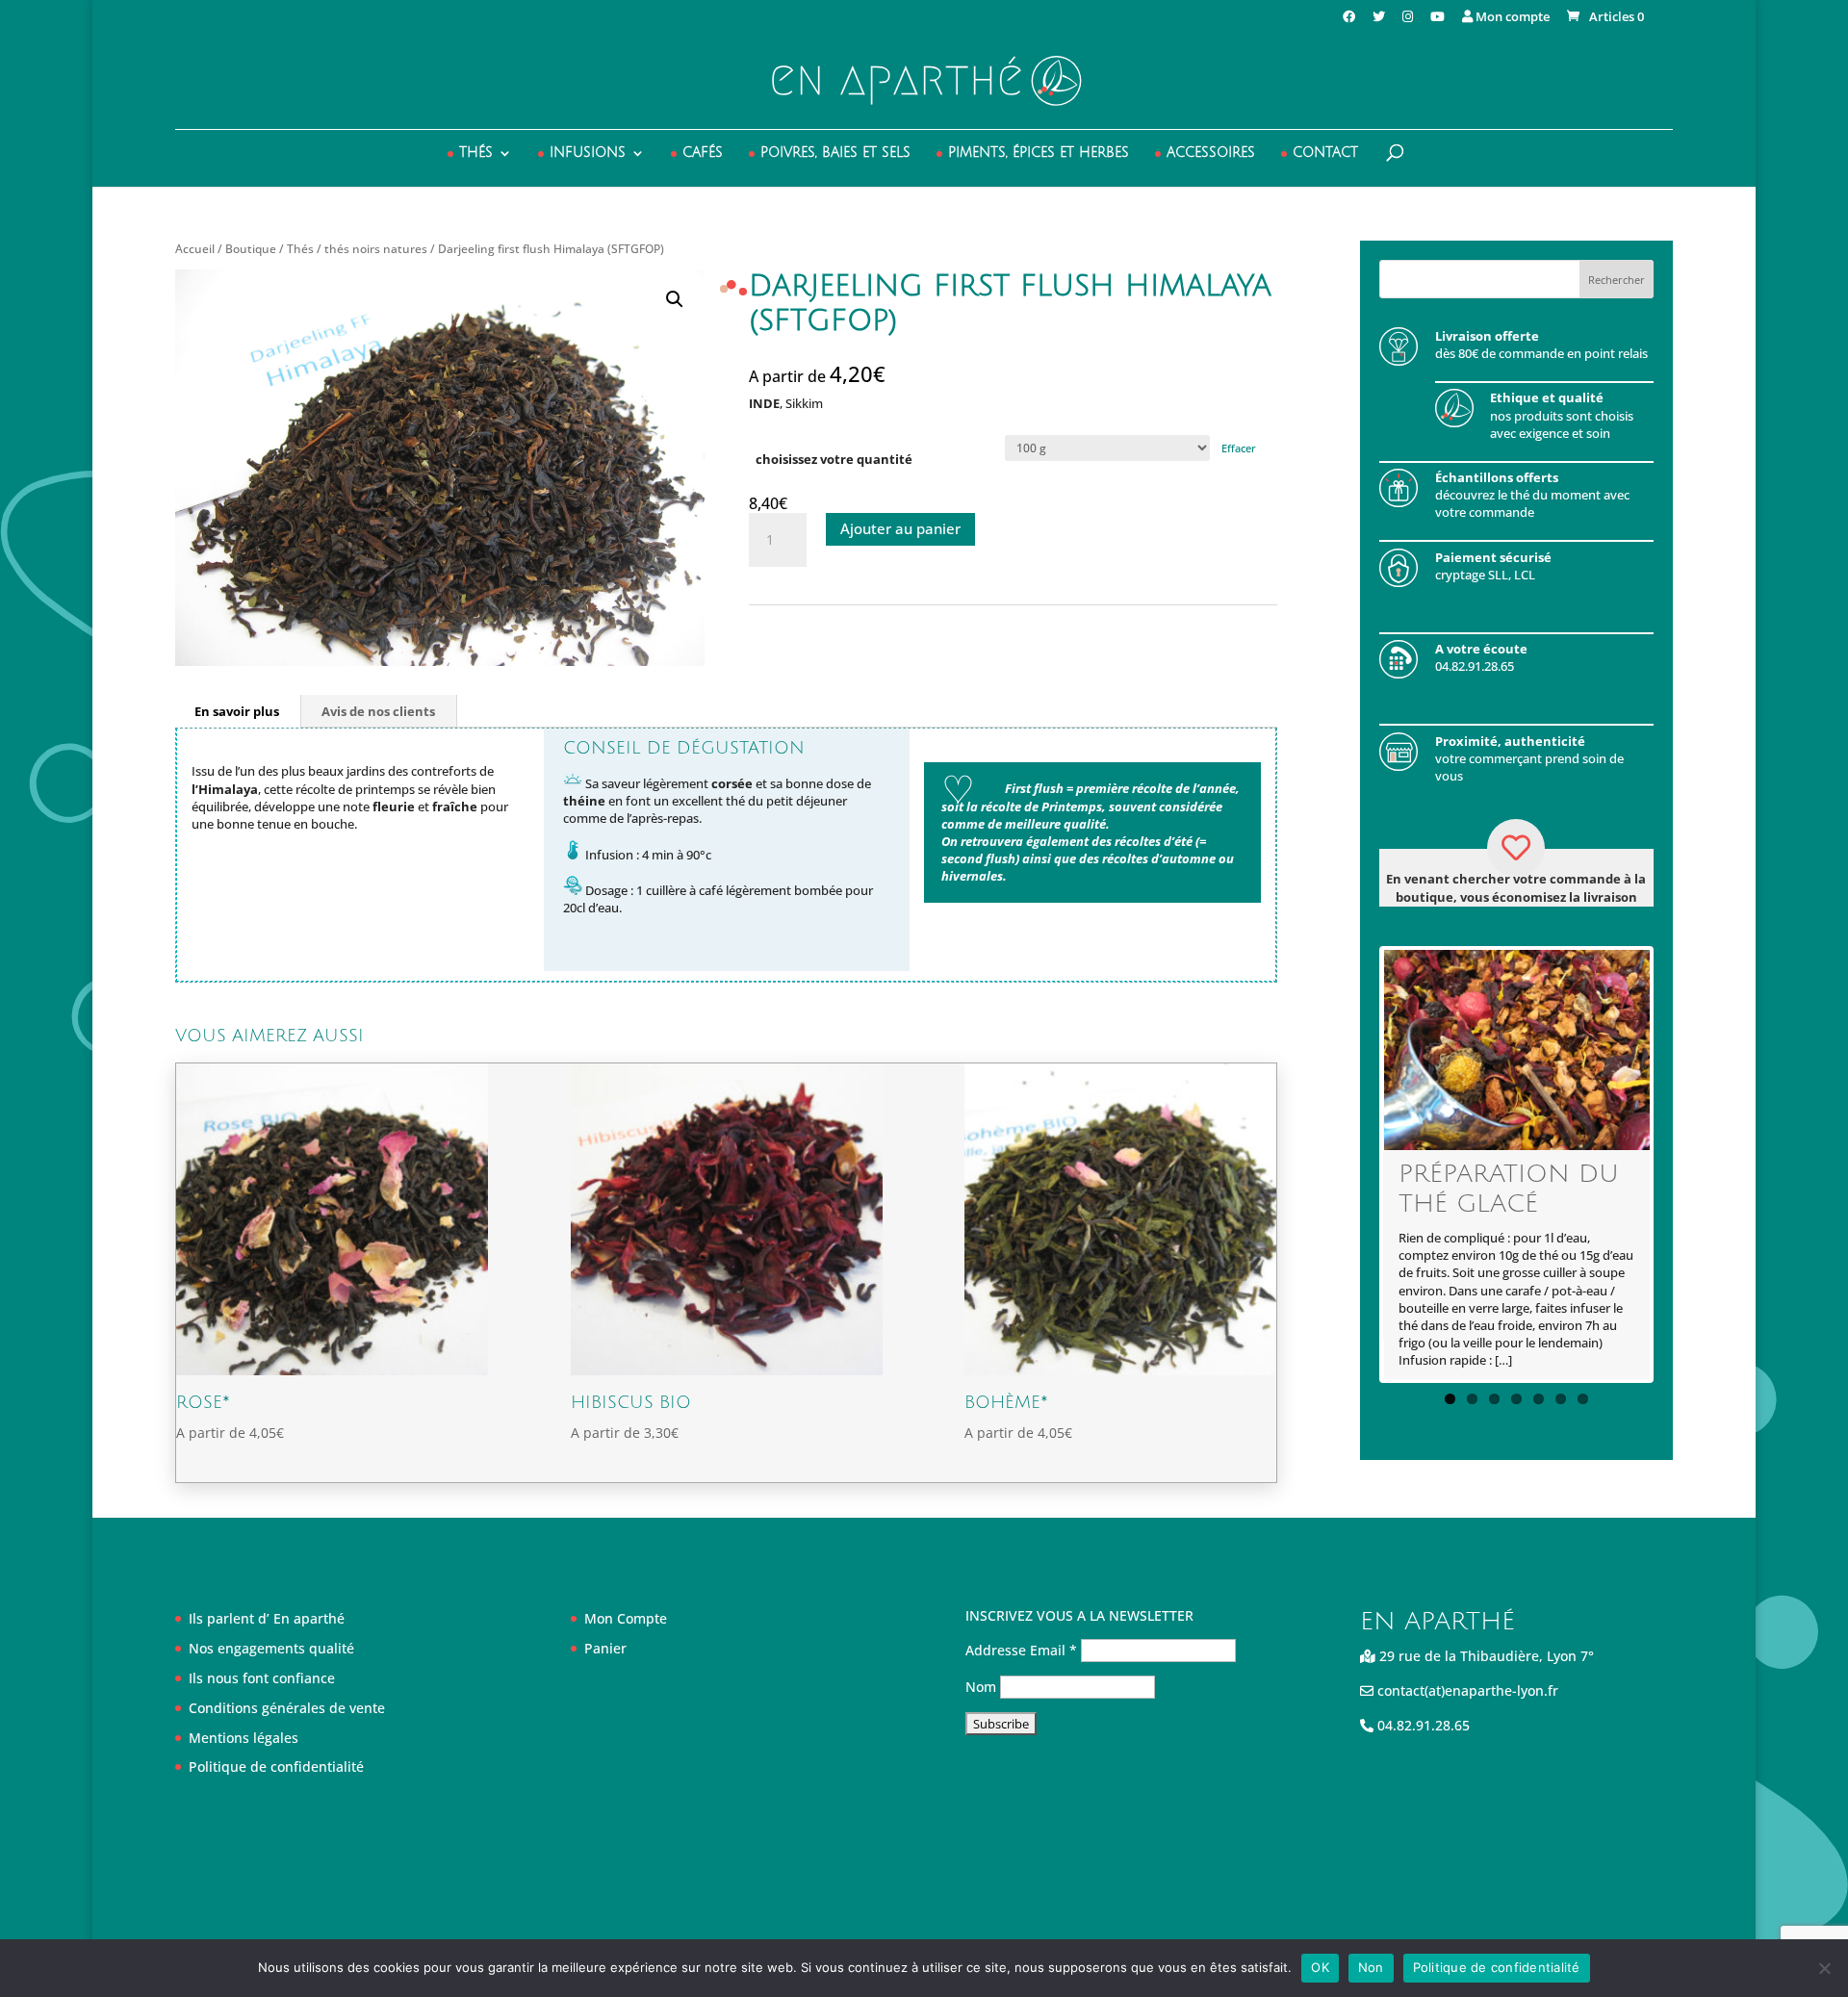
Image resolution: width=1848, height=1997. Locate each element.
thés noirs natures (376, 249)
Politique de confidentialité (276, 1767)
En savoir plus (237, 711)
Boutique (251, 249)
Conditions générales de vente (287, 1708)
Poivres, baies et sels (835, 153)
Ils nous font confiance (262, 1678)
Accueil (195, 249)
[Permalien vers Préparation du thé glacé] (1517, 1050)
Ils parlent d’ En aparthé (267, 1618)
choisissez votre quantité (834, 459)
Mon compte (1511, 18)
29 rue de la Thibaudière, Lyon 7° (1485, 1656)
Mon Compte (626, 1618)
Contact (1325, 153)
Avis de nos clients (378, 711)
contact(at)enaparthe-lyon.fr (1466, 1690)
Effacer (1239, 448)
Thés (476, 153)
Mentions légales (244, 1738)
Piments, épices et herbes (1039, 153)
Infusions (588, 153)
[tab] (237, 711)
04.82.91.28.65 (1422, 1725)
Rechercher (1617, 280)
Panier (605, 1648)
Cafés (703, 153)
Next (1679, 1165)
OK (1320, 1967)
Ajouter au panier (900, 528)
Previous (1354, 1165)
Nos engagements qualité (271, 1648)
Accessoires (1211, 153)
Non (1371, 1967)
